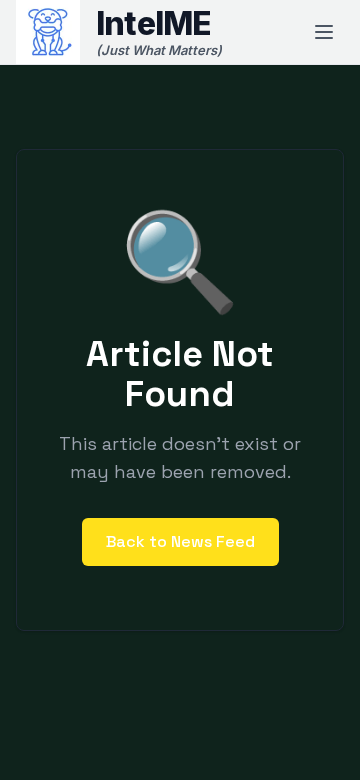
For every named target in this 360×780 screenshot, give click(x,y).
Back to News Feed (180, 541)
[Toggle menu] (324, 32)
